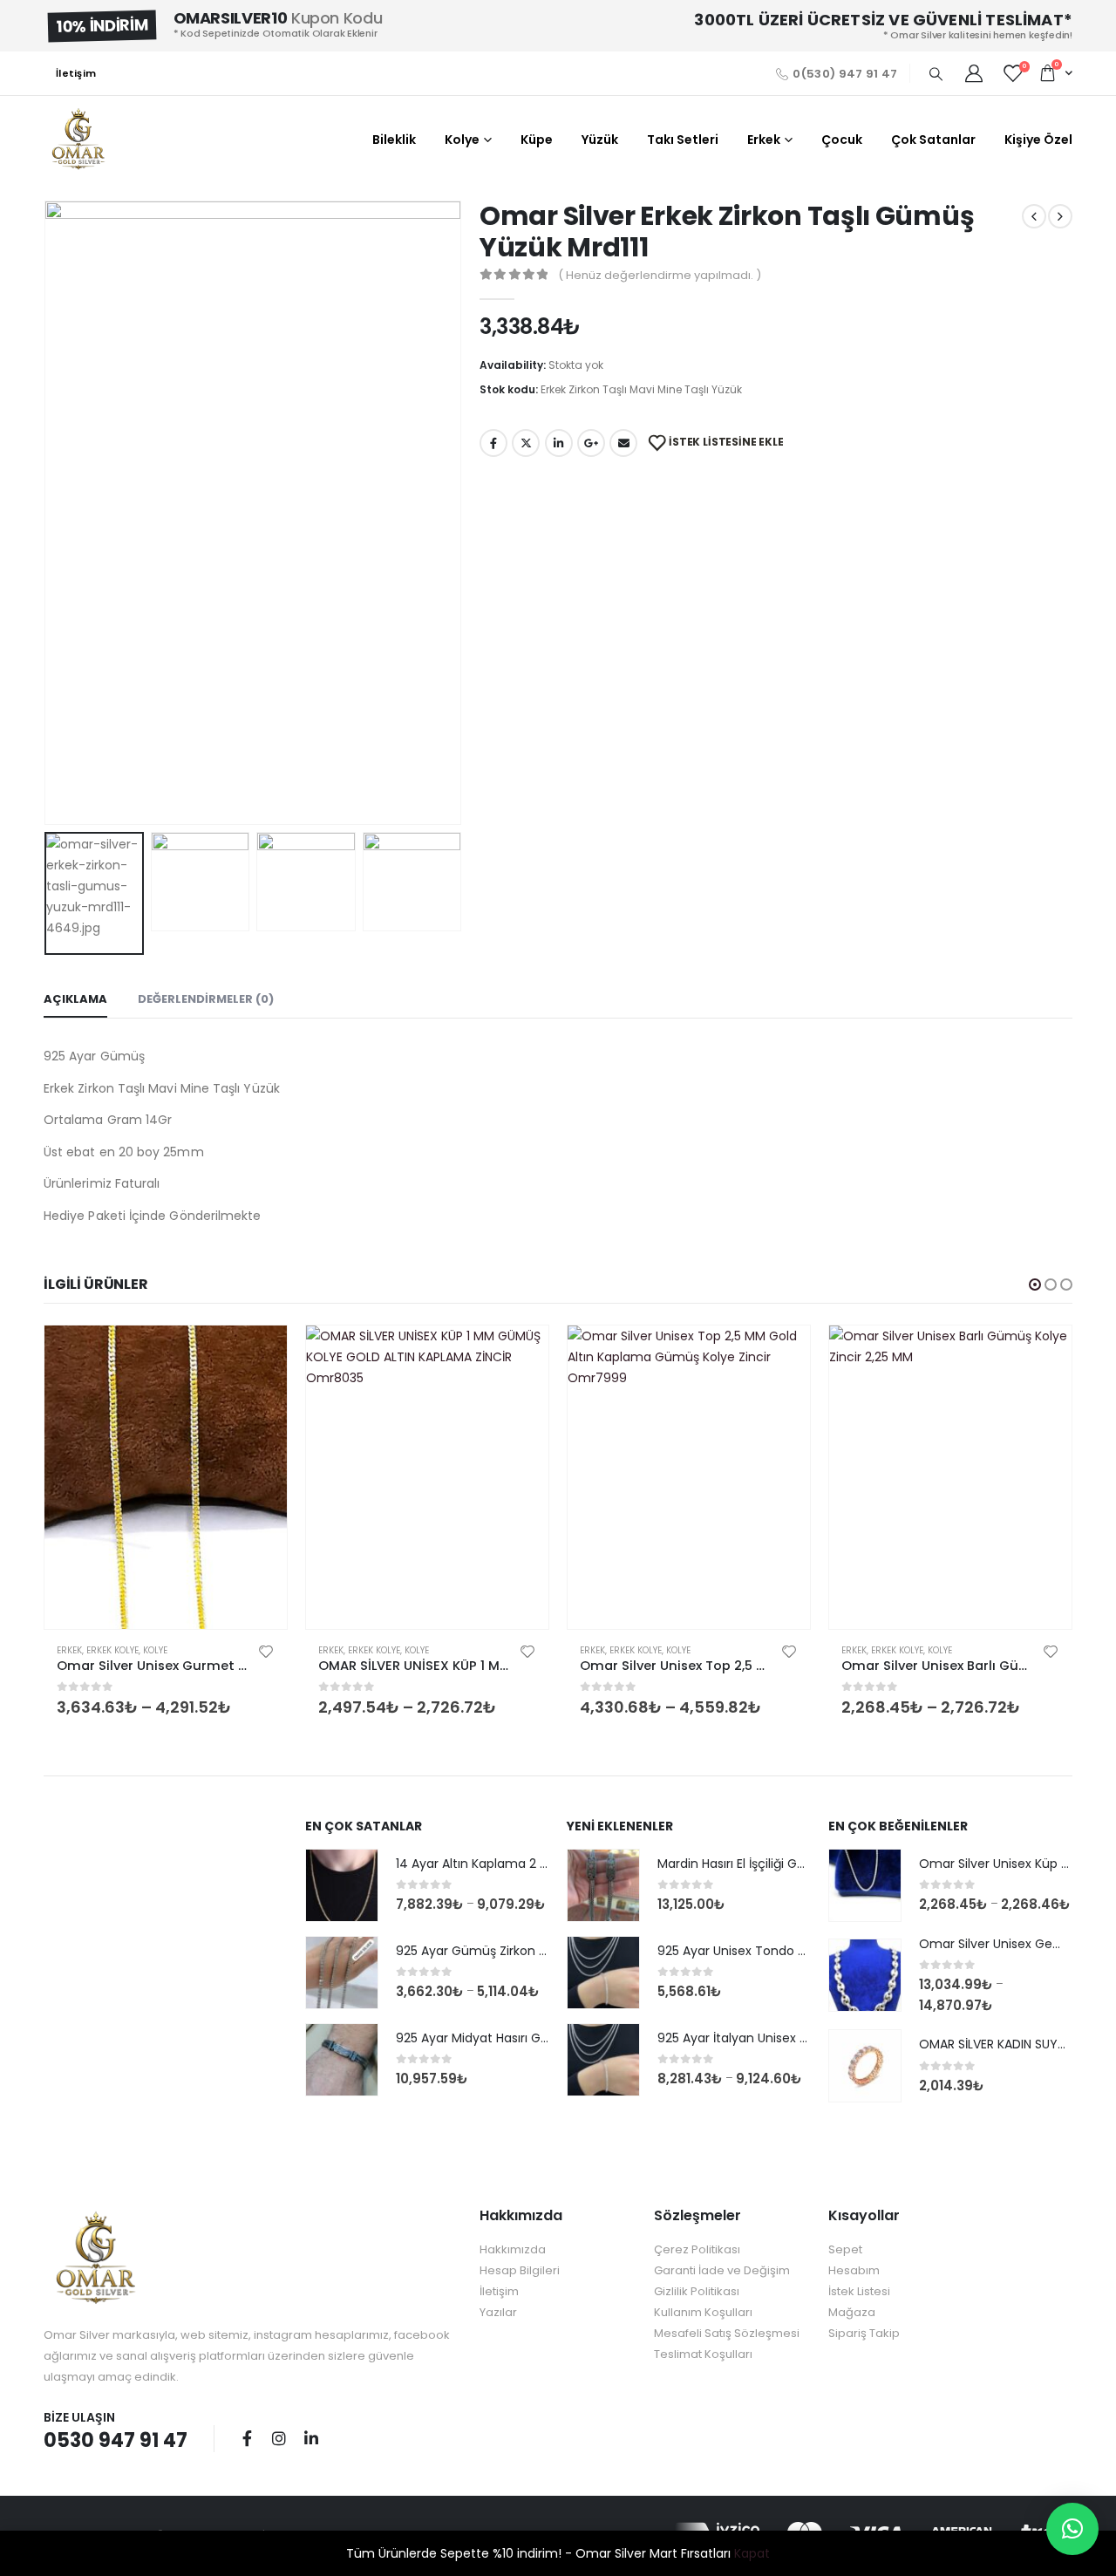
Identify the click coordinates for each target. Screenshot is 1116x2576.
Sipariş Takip (864, 2333)
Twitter (526, 443)
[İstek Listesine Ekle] (266, 1651)
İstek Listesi (859, 2291)
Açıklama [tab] (75, 999)
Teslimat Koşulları (703, 2354)
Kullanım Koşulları (703, 2312)
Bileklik (394, 140)
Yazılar (498, 2312)
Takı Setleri (683, 140)
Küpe (537, 140)
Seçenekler (258, 1354)
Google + (591, 443)
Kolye (462, 140)
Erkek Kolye (112, 1650)
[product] (166, 1477)
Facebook (493, 443)
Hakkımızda (513, 2249)
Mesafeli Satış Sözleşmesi (727, 2333)
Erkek (764, 140)
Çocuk (842, 140)
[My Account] (974, 73)
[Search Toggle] (936, 74)
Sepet (845, 2249)
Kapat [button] (752, 2553)
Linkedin (311, 2438)
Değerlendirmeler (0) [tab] (206, 999)
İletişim (76, 73)
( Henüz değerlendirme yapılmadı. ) (660, 275)
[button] (1035, 1285)
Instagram (279, 2438)
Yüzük (600, 140)
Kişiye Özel (1038, 140)
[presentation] (48, 513)
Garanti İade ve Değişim (722, 2270)
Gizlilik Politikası (697, 2291)
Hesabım (854, 2270)
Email (623, 443)
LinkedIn (559, 443)
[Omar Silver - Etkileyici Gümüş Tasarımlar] (78, 140)
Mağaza (852, 2312)
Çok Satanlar (933, 140)
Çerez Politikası (697, 2249)
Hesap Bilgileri (520, 2270)
